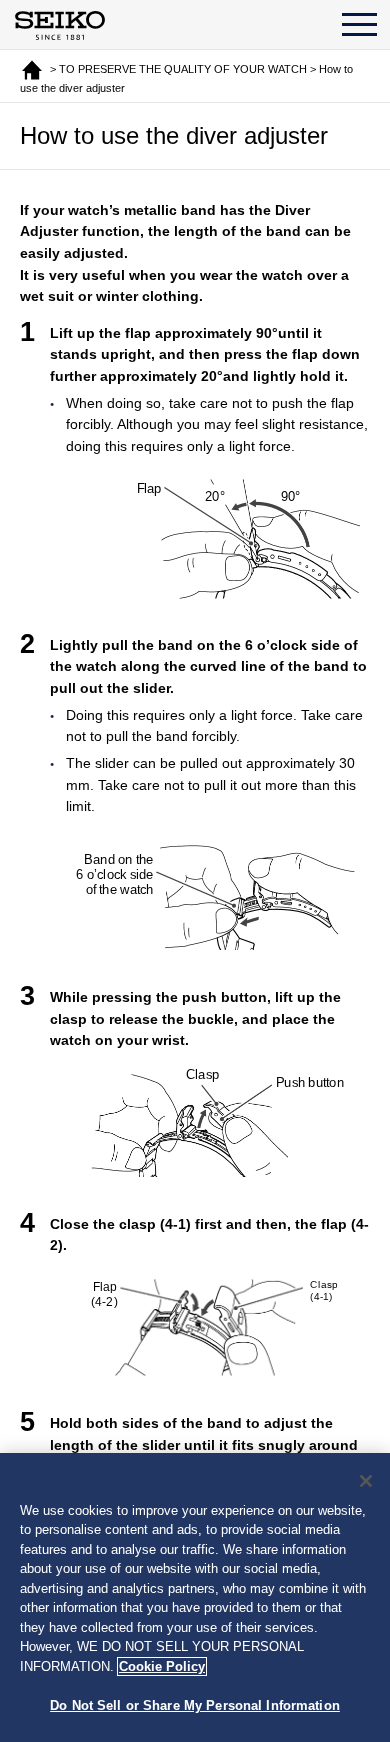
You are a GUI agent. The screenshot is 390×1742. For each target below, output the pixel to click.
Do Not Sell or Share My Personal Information (195, 1705)
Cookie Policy (162, 1666)
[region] (195, 1597)
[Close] (366, 1481)
